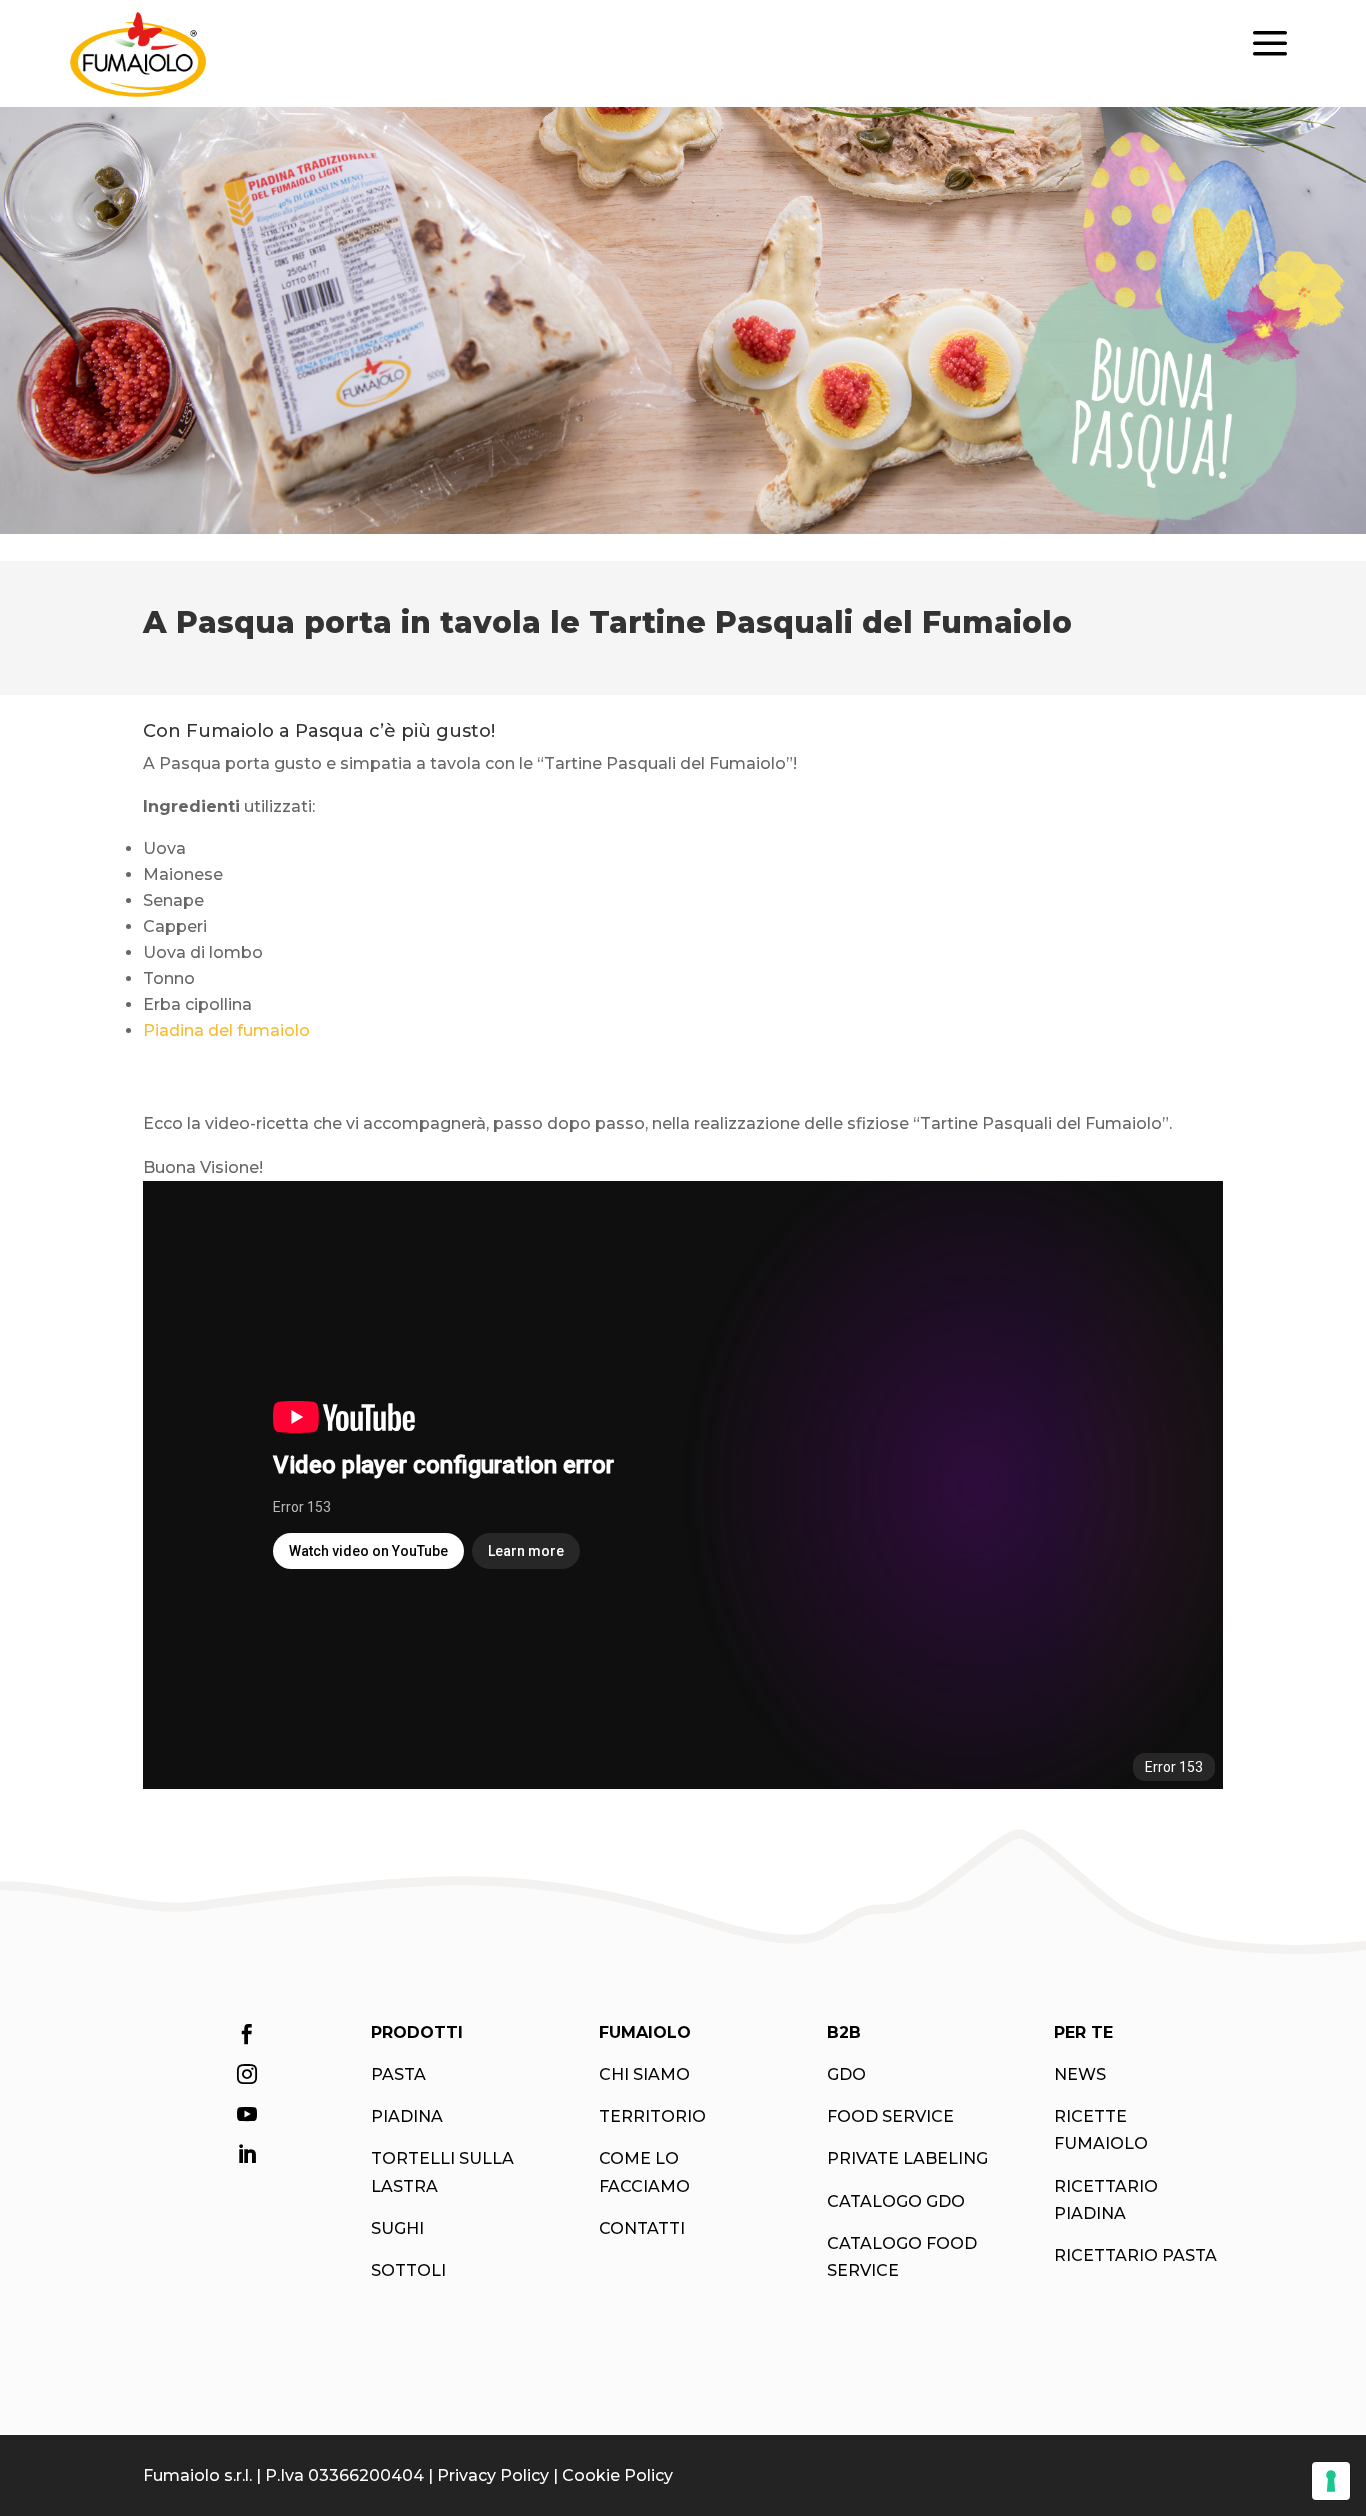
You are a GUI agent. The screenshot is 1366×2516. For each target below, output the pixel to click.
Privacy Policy (493, 2475)
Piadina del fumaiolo (226, 1030)
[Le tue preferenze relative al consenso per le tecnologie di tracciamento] (1331, 2481)
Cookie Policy (617, 2475)
